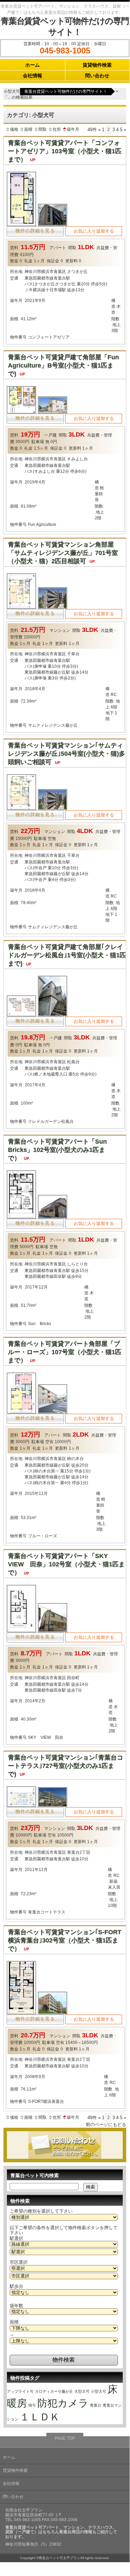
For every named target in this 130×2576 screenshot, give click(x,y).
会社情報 (32, 76)
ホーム (32, 65)
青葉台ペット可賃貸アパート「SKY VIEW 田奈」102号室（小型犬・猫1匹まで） (66, 1564)
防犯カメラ (63, 2403)
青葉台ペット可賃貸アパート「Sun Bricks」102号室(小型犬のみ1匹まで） (57, 1150)
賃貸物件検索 (97, 65)
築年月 (73, 129)
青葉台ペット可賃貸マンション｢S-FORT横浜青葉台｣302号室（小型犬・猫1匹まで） (65, 1940)
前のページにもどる (106, 2124)
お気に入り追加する (94, 231)
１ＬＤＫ (40, 2417)
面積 (28, 129)
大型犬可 (82, 2391)
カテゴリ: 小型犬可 (31, 115)
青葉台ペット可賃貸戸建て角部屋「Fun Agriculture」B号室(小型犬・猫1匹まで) (63, 365)
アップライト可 (20, 2391)
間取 (43, 129)
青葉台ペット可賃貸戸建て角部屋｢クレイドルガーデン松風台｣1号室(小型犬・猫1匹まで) (67, 955)
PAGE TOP (65, 2438)
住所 (57, 129)
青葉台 (96, 2405)
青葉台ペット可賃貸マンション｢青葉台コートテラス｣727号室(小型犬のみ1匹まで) (66, 1766)
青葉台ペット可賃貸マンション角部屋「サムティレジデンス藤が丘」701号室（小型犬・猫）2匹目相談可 (63, 553)
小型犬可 (99, 2391)
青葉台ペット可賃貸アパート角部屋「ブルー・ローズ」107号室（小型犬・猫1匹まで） (65, 1352)
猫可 (32, 2405)
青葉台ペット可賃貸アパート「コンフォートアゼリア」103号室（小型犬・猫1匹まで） (65, 151)
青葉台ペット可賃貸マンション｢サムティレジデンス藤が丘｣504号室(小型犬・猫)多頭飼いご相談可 (67, 754)
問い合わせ (97, 76)
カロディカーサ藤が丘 (54, 2391)
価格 (14, 129)
